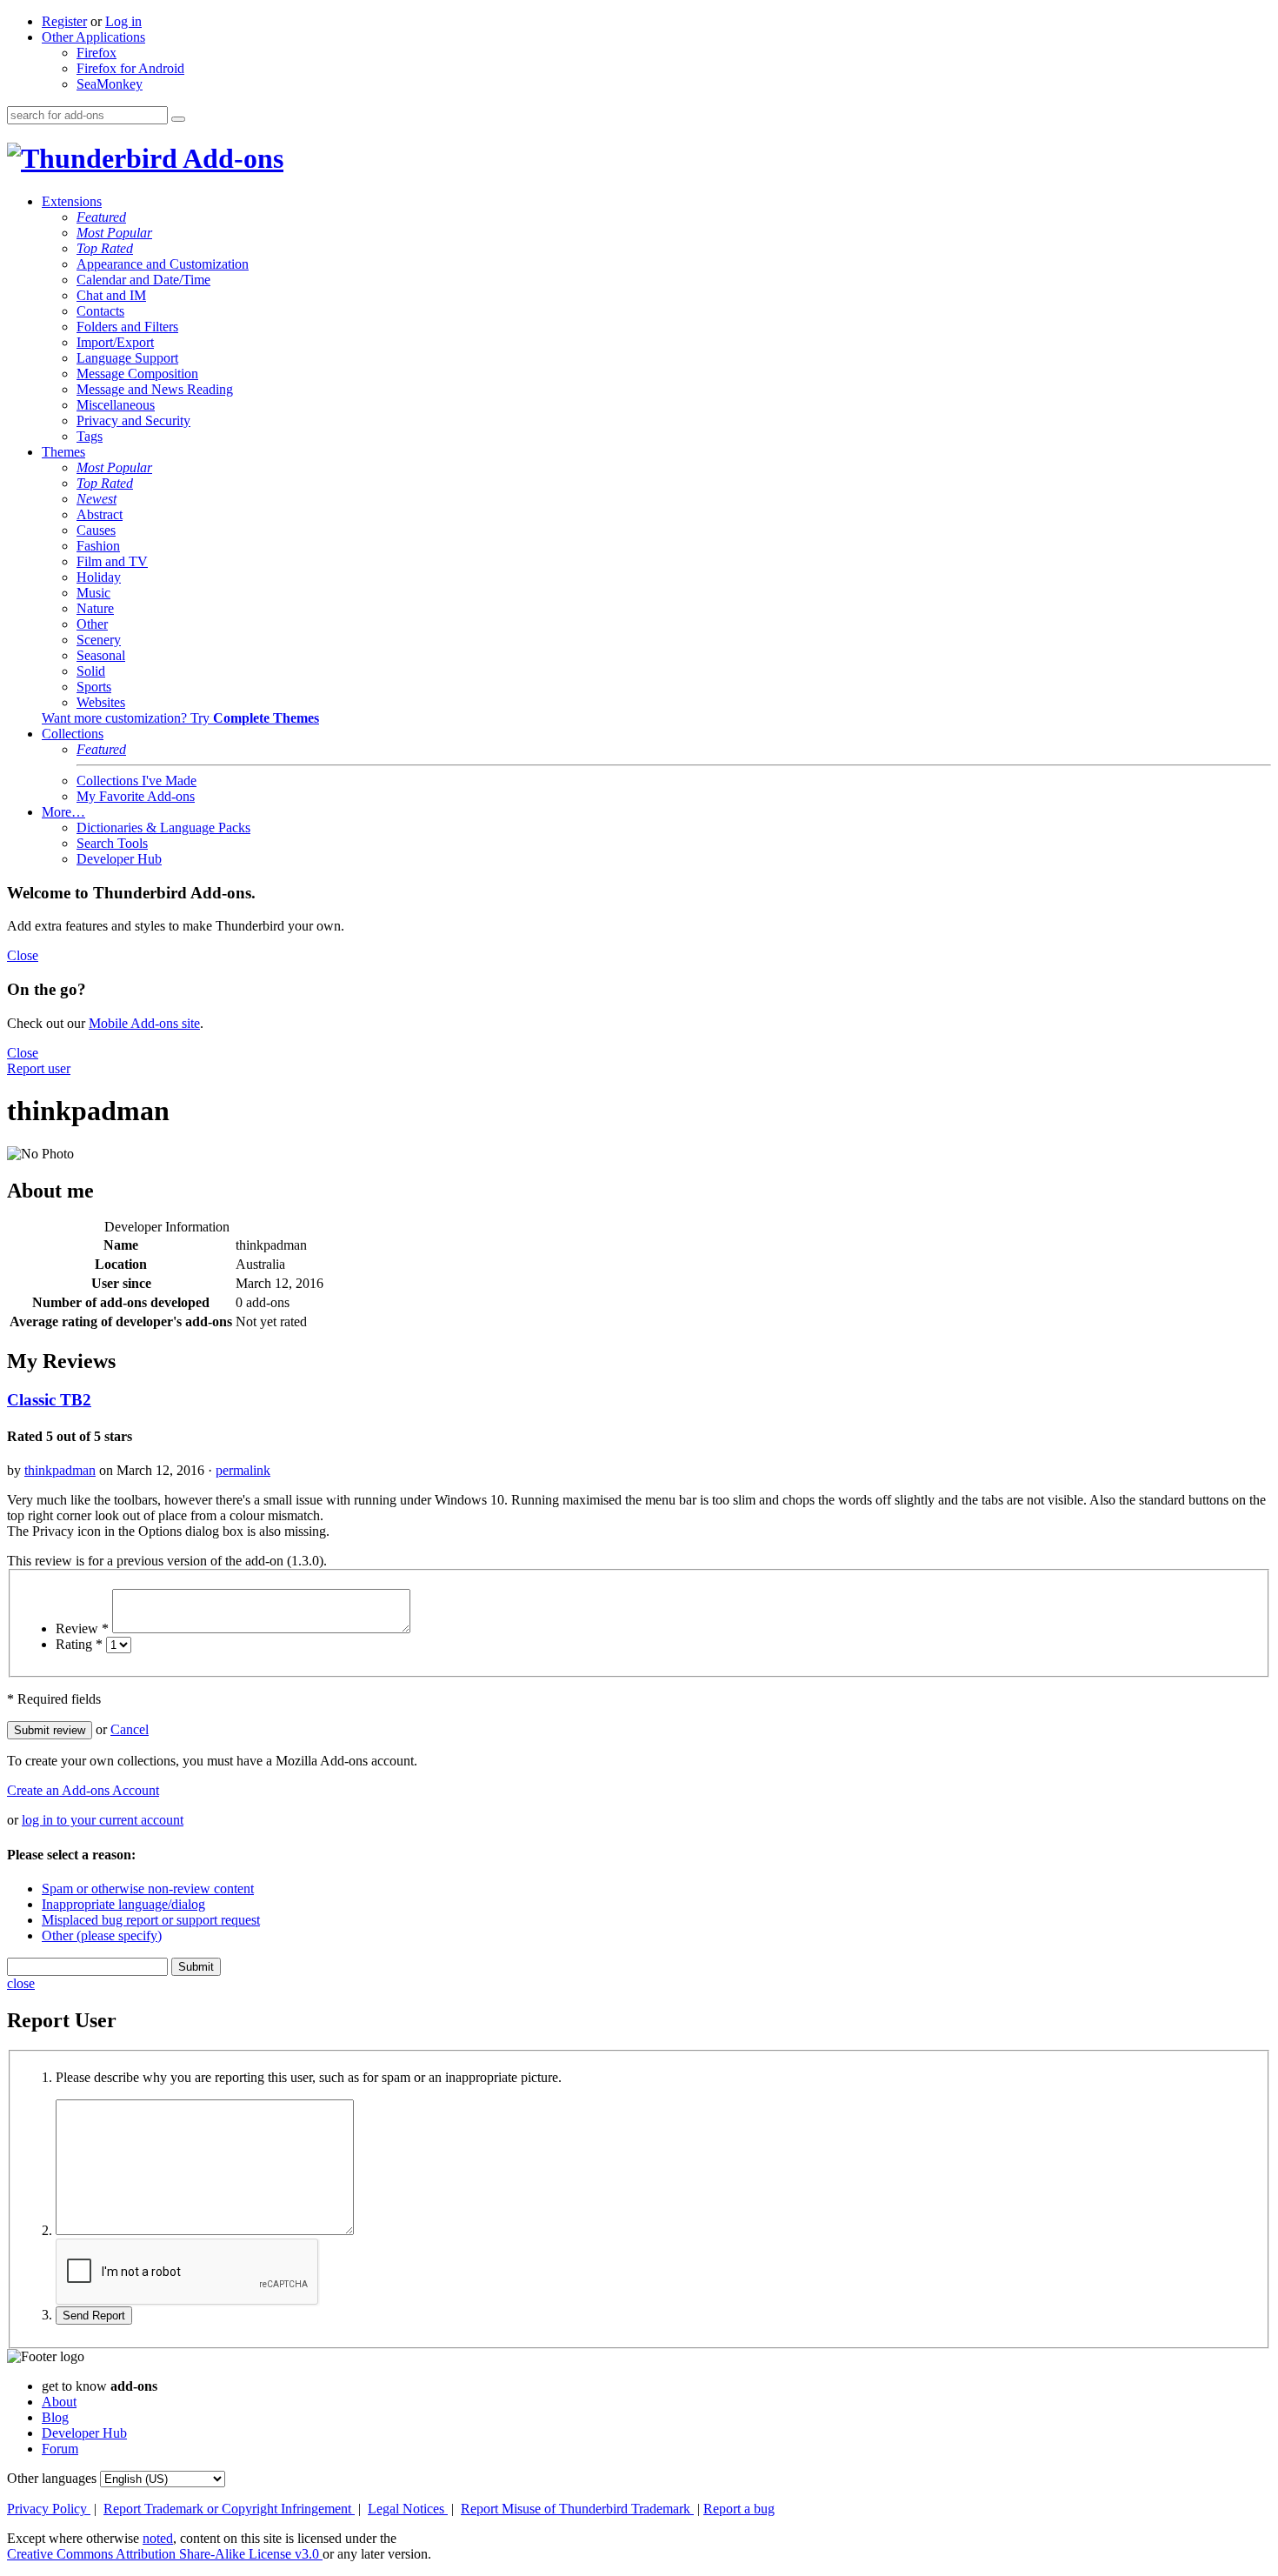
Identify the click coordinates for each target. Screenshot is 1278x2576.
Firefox (97, 53)
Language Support (127, 358)
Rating (79, 1644)
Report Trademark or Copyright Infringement (229, 2509)
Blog (55, 2417)
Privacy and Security (133, 420)
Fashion (98, 546)
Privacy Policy (49, 2509)
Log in (123, 21)
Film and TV (112, 561)
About (59, 2402)
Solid (91, 671)
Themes (63, 452)
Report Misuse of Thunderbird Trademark (577, 2509)
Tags (90, 436)
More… (63, 812)
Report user (39, 1068)
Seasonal (101, 655)
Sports (94, 687)
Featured (101, 217)
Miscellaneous (116, 405)
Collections (73, 734)
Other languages (52, 2478)
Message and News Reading (155, 389)
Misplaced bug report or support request (151, 1920)
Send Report (94, 2316)
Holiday (99, 577)
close (21, 1983)
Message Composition (137, 374)
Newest (97, 499)
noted (158, 2538)
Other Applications (93, 37)
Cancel (130, 1729)
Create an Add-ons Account (83, 1790)
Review (82, 1628)
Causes (96, 530)
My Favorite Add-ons (136, 796)
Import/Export (115, 342)
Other (92, 624)
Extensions (72, 201)
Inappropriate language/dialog (123, 1904)
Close (23, 955)
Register (64, 21)
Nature (95, 608)
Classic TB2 (49, 1400)
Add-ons (230, 158)
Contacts (100, 311)
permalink (243, 1470)
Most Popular (114, 233)
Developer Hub (119, 859)
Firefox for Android (130, 68)
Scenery (99, 640)
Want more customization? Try (180, 718)
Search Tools (112, 843)
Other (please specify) (102, 1935)
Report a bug (739, 2509)
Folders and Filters (127, 327)
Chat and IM (111, 295)
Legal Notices (408, 2509)
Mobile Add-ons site (144, 1023)
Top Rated (105, 248)
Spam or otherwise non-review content (148, 1889)
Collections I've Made (136, 781)
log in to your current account (103, 1820)
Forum (60, 2449)
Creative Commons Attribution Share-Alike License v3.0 (165, 2554)
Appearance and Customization (163, 264)
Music (93, 593)
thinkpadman (60, 1470)
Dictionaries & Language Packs (163, 828)
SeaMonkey (110, 84)
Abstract (100, 514)
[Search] (178, 119)
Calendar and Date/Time (143, 280)
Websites (101, 702)
